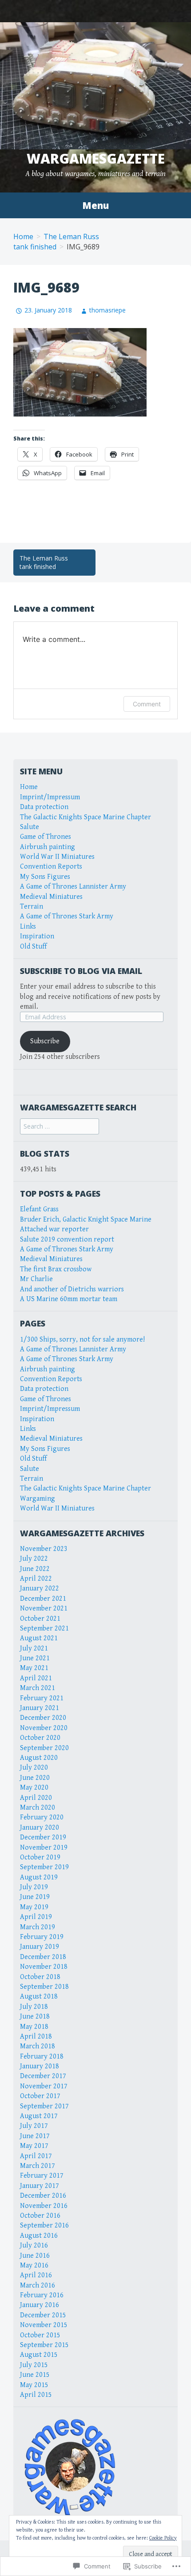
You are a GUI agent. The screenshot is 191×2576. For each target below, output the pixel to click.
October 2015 (40, 2335)
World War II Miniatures (57, 857)
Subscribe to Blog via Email (81, 971)
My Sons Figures (45, 877)
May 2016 (34, 2266)
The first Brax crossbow (56, 1269)
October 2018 (40, 1977)
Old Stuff (33, 947)
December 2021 (43, 1599)
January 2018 (40, 2066)
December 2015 (43, 2315)
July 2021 (34, 1649)
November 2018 (44, 1967)
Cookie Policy (163, 2538)
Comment (147, 704)
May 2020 (34, 1788)
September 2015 (44, 2345)
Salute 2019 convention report (67, 1240)
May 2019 (34, 1907)
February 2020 (42, 1817)
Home (23, 236)
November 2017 (44, 2086)
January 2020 (40, 1828)
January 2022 (40, 1588)
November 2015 (44, 2325)
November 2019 (44, 1848)
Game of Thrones (46, 837)
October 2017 (40, 2096)
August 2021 (39, 1638)
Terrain (32, 907)
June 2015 (35, 2375)
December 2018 (43, 1957)
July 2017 (34, 2126)
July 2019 (34, 1887)
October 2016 (40, 2216)
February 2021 (42, 1698)
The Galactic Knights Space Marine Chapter (86, 817)
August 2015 (39, 2355)
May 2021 (34, 1668)
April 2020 (36, 1798)
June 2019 (35, 1897)
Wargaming (38, 1499)
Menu (95, 205)
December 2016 (43, 2196)
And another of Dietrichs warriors (72, 1289)
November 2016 (44, 2206)
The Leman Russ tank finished (44, 563)
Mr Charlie (36, 1279)
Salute (30, 827)
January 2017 (40, 2186)
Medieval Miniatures (51, 897)
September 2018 (44, 1987)
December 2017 (43, 2076)
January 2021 (40, 1708)
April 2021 (36, 1678)
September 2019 (44, 1867)
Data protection (44, 807)
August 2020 (39, 1758)
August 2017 (39, 2116)
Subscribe (45, 1041)
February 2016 (42, 2295)
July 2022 (34, 1559)
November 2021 (44, 1608)
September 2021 (44, 1629)
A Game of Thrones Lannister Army (73, 887)
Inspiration (37, 936)
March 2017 (38, 2166)
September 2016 (44, 2225)
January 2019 (40, 1947)
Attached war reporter (54, 1229)
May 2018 (34, 2027)
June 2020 (35, 1778)
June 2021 (35, 1658)
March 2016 (38, 2286)
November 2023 (44, 1549)
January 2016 (40, 2305)
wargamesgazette (96, 158)
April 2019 (36, 1917)
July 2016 (34, 2245)
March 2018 (38, 2046)
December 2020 (43, 1718)
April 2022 (36, 1579)
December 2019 (43, 1837)
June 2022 (35, 1569)
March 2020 (38, 1808)
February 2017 (42, 2176)
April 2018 (36, 2037)
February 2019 (42, 1937)
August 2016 (39, 2236)
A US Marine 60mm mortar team (69, 1299)
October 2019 (40, 1857)
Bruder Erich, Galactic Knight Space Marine (86, 1220)
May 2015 (34, 2385)
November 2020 (44, 1728)
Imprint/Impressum (50, 797)
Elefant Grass (39, 1209)
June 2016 (35, 2256)
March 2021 (38, 1688)
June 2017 (35, 2136)
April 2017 (36, 2156)
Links (28, 927)
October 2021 (40, 1619)
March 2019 (38, 1927)
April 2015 (36, 2395)
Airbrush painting (48, 847)
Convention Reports (51, 867)
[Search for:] (60, 1127)
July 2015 (34, 2365)
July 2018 (34, 2007)
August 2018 (39, 1997)
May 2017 (34, 2146)
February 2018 (42, 2057)
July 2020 (34, 1768)
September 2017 (44, 2106)
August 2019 (39, 1877)
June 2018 (35, 2017)
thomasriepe (107, 310)
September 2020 (44, 1748)
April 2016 (36, 2275)
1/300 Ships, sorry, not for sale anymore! (82, 1340)
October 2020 (40, 1738)
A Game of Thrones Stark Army (67, 916)
